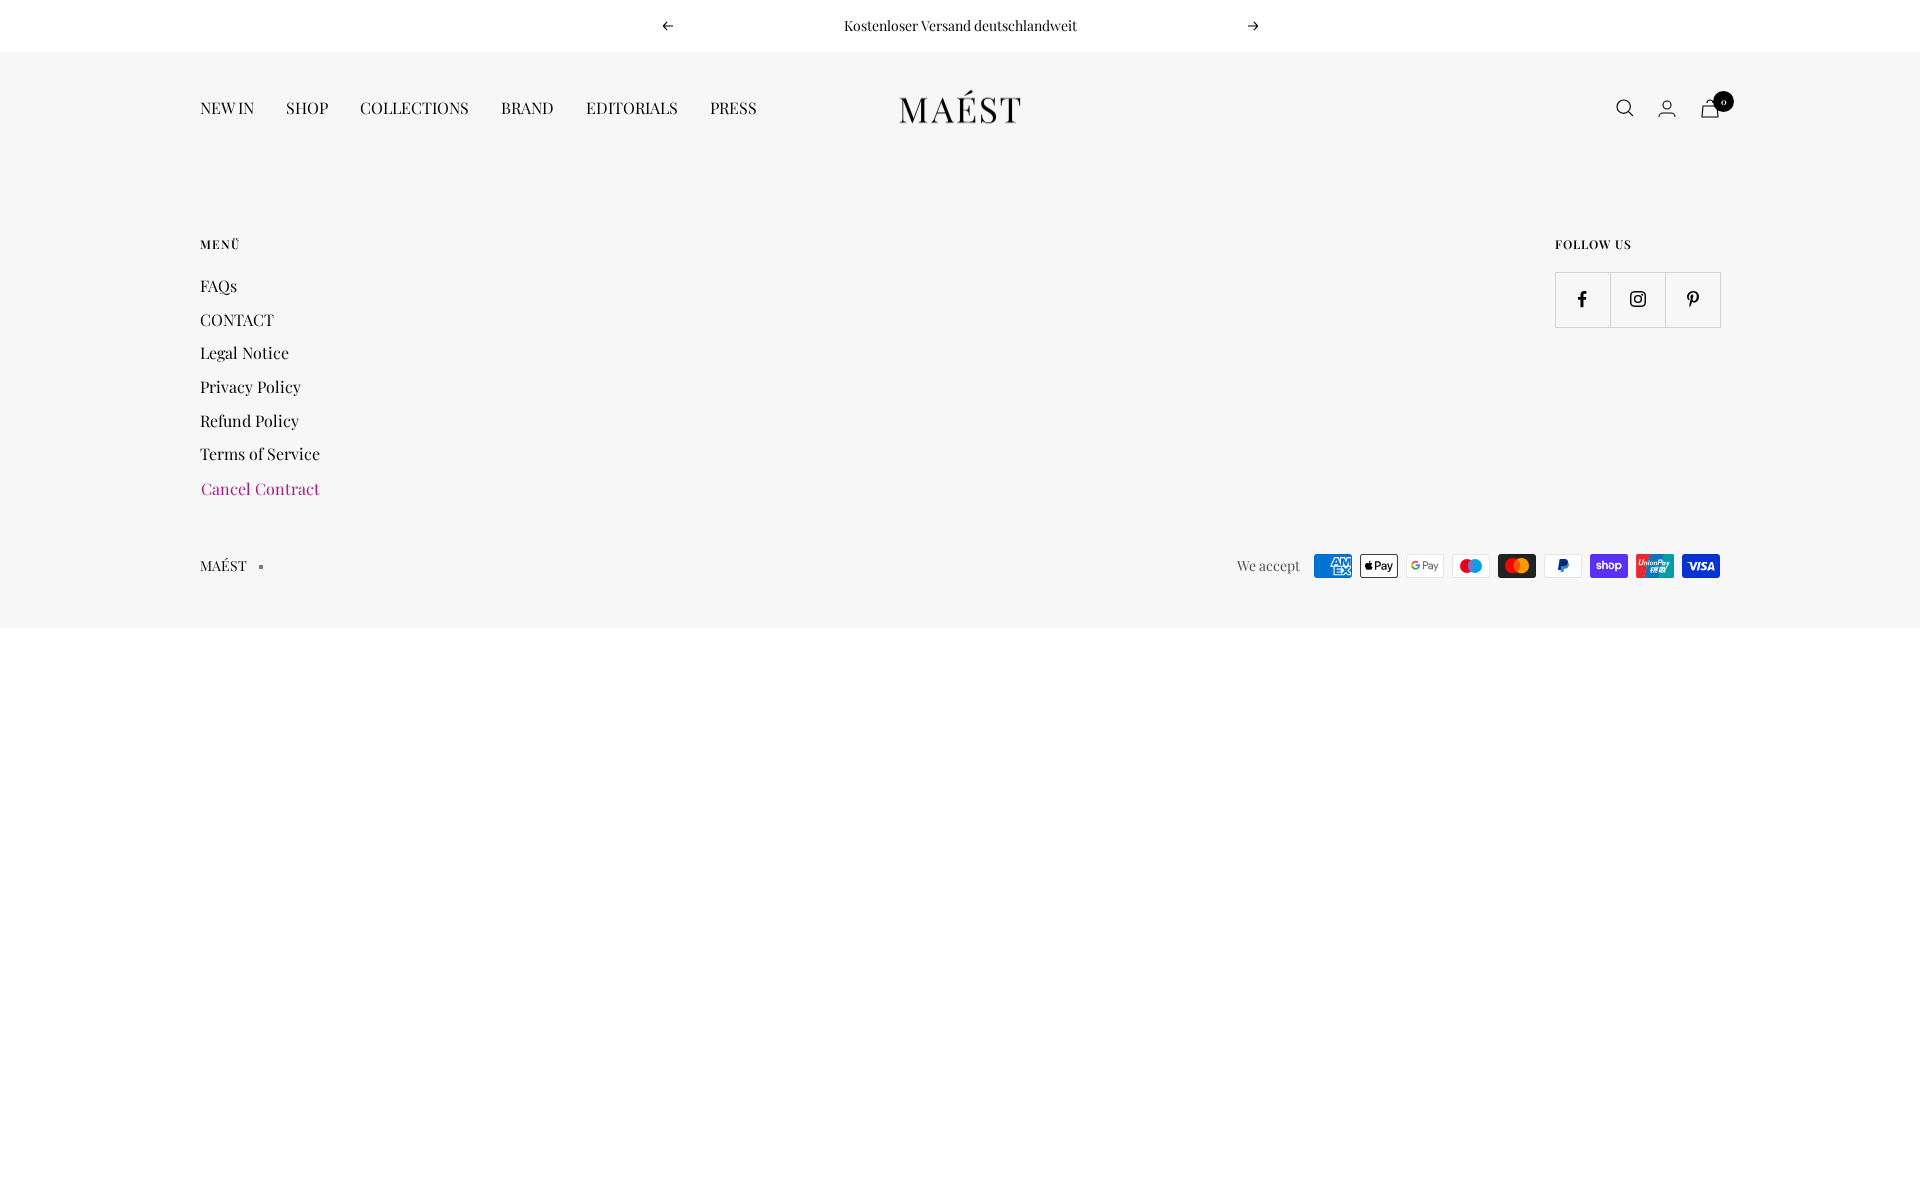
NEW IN (227, 107)
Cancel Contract (260, 488)
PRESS (733, 107)
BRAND (527, 107)
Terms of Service (260, 453)
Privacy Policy (250, 386)
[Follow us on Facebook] (1582, 299)
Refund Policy (249, 420)
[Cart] (1710, 108)
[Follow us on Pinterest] (1692, 299)
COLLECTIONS (414, 107)
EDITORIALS (632, 107)
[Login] (1667, 108)
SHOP (307, 107)
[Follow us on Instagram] (1637, 299)
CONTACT (237, 319)
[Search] (1625, 108)
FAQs (218, 285)
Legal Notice (244, 352)
